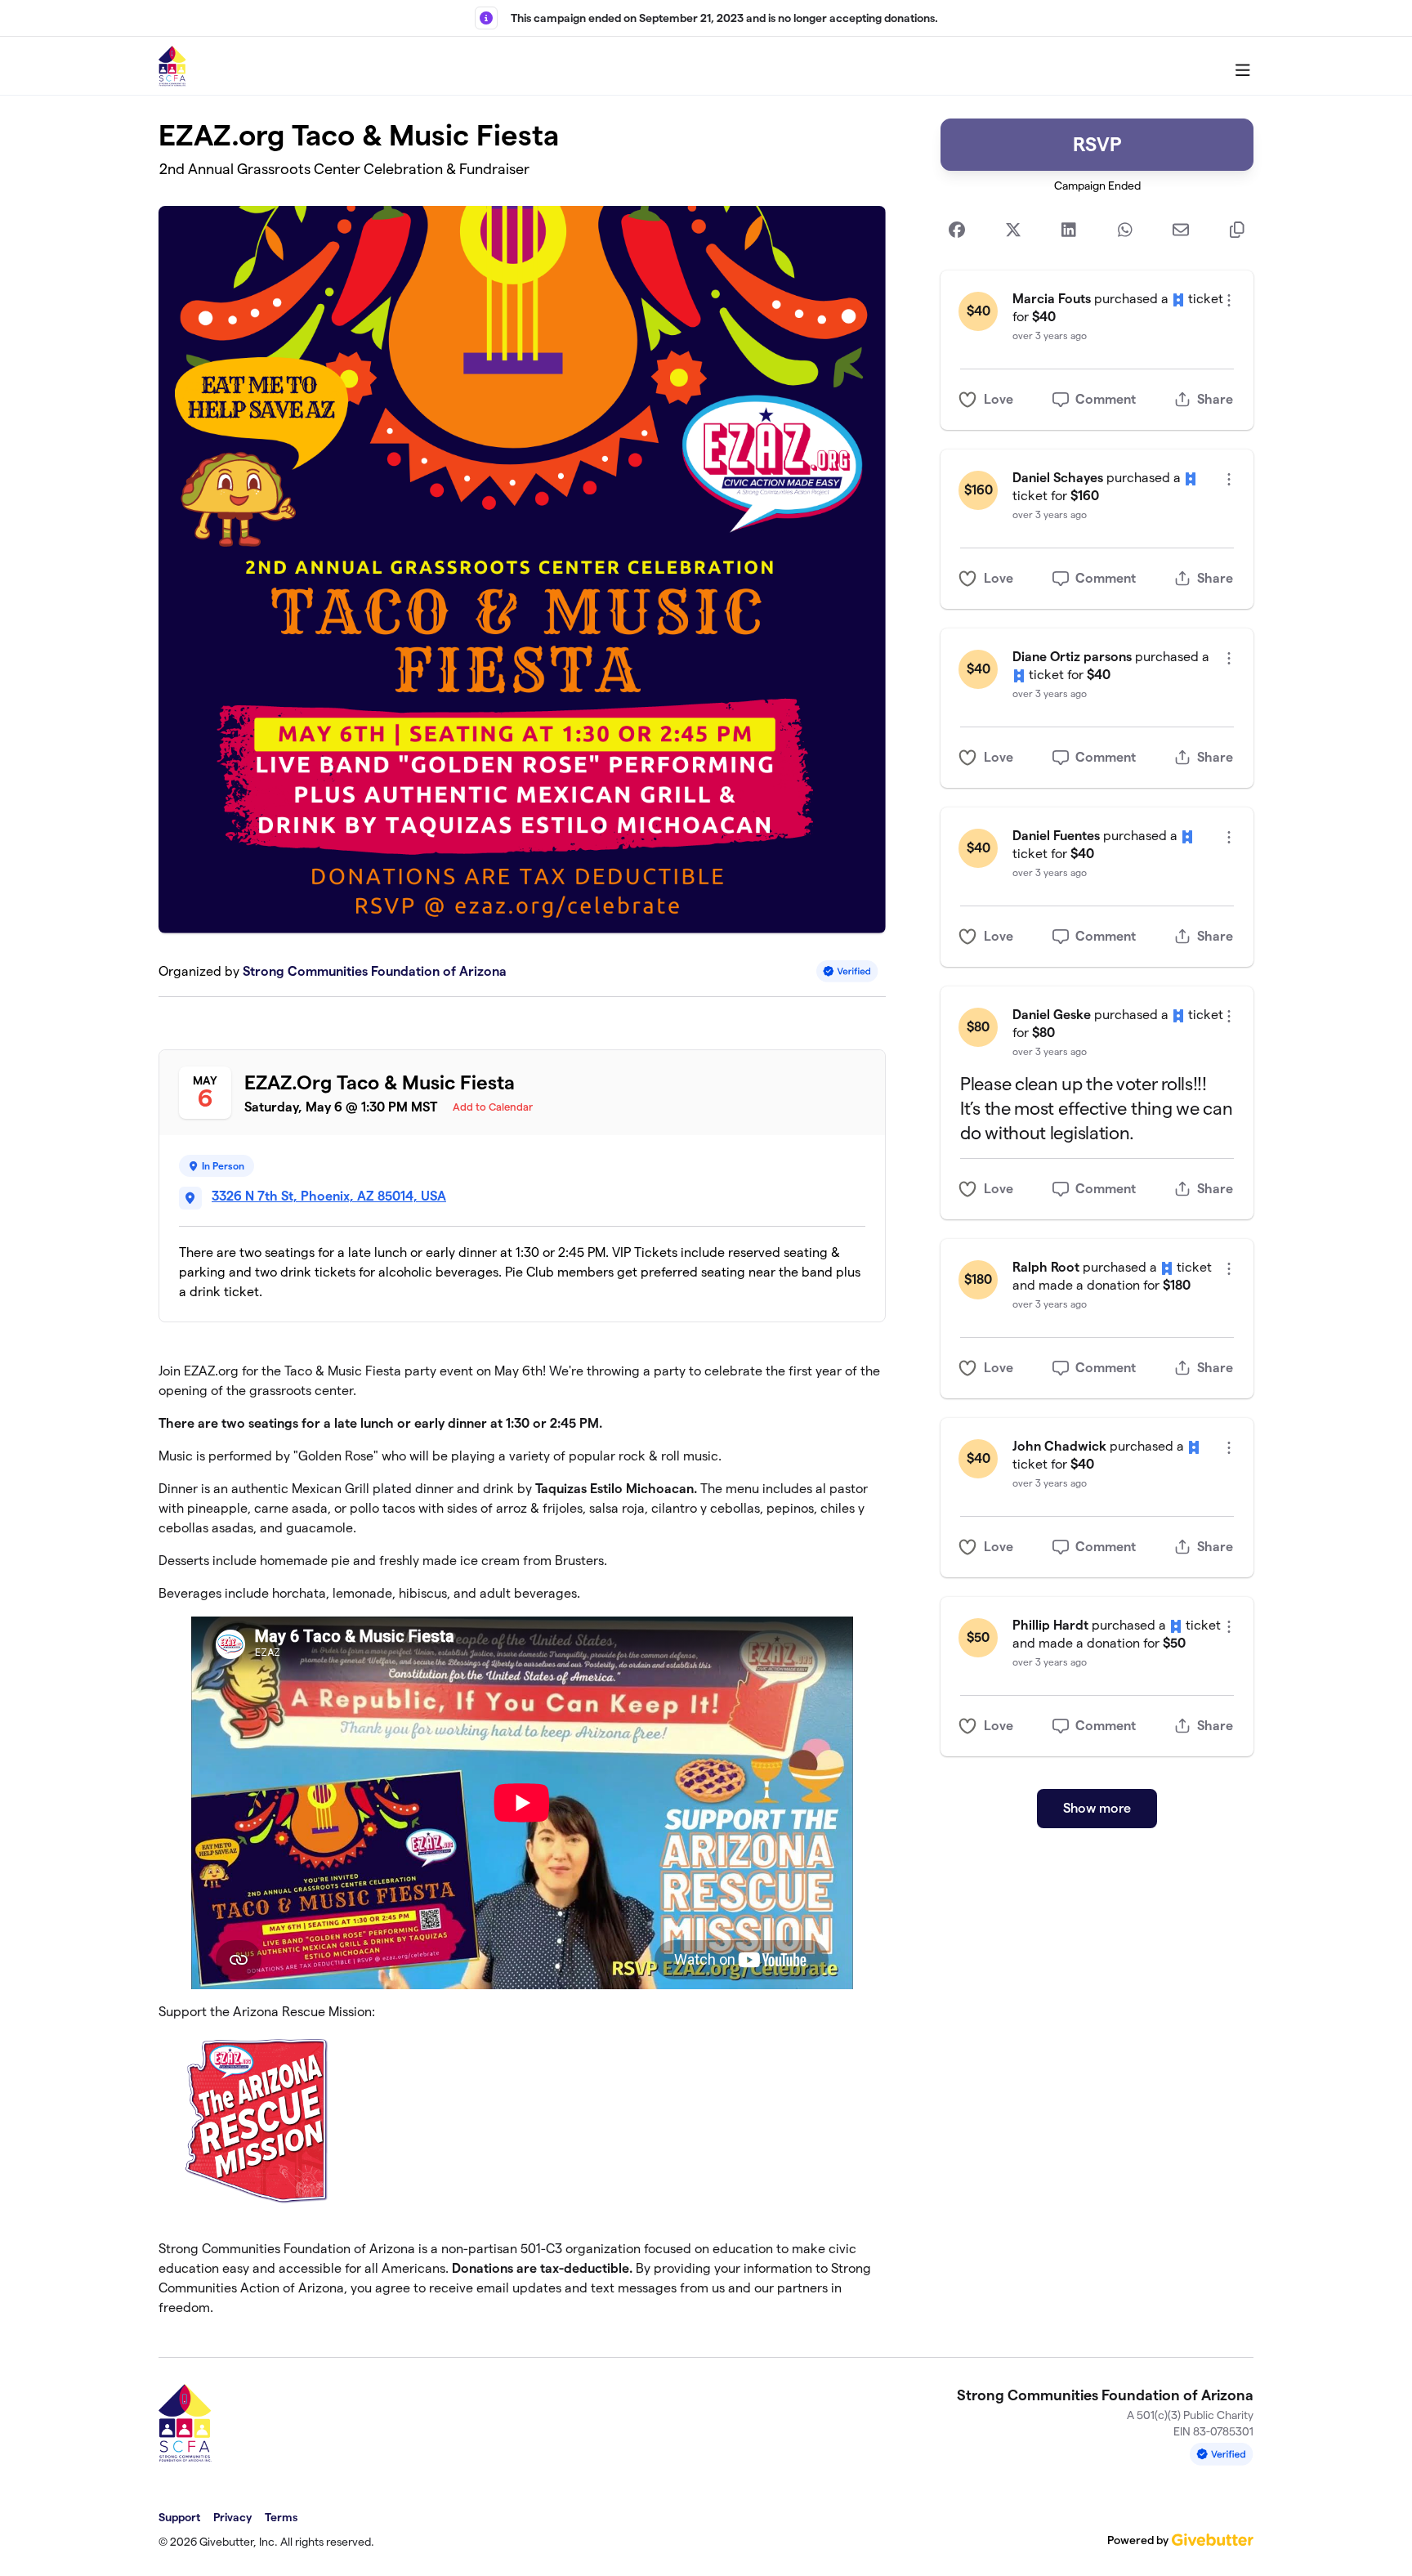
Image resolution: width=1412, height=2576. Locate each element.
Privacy (232, 2517)
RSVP (1097, 144)
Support (179, 2517)
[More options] (1229, 300)
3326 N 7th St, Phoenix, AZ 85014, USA (329, 1196)
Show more (1097, 1808)
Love (999, 399)
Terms (281, 2517)
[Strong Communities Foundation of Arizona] (173, 66)
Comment (1106, 399)
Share (1215, 399)
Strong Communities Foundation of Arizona (375, 971)
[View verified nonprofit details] (847, 971)
